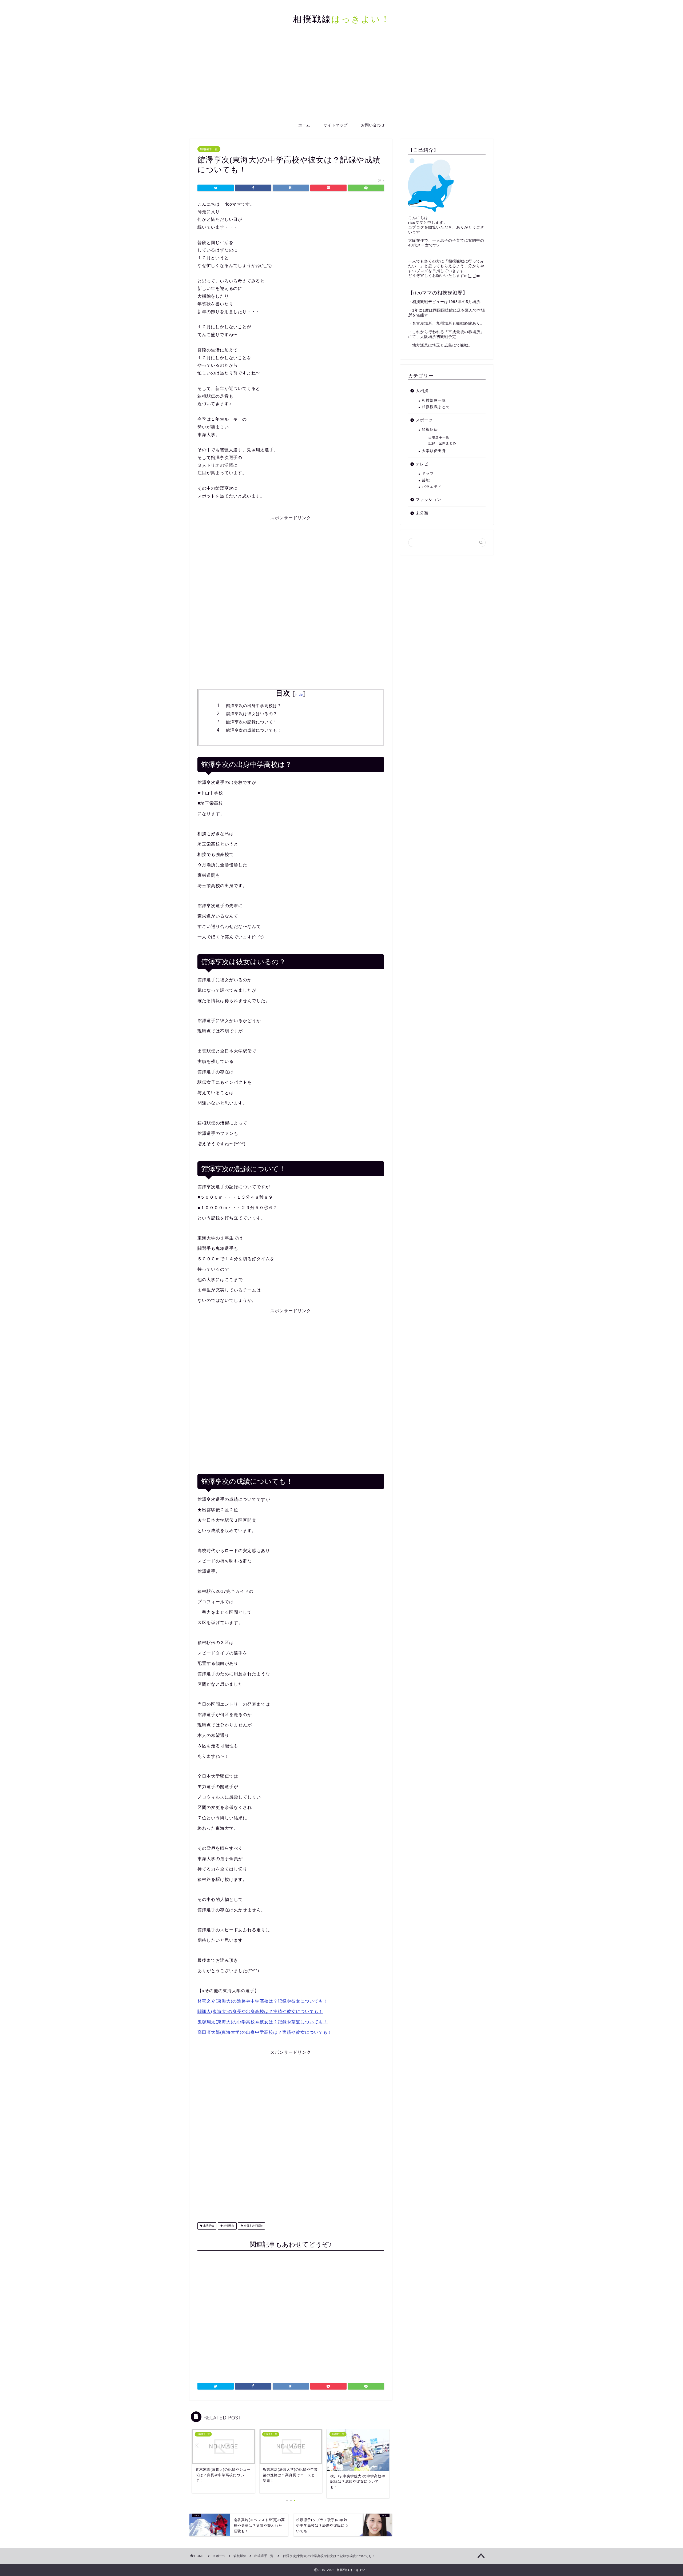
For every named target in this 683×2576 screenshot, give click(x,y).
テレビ (422, 464)
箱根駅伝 (229, 2226)
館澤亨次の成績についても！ (254, 730)
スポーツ (424, 420)
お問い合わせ (373, 125)
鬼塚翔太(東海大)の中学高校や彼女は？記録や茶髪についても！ (263, 2022)
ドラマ (428, 474)
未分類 (422, 513)
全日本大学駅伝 (253, 2226)
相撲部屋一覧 (434, 400)
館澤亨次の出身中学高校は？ (254, 706)
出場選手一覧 (209, 149)
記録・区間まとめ (442, 443)
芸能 (426, 480)
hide (299, 694)
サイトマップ (336, 125)
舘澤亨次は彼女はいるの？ (252, 714)
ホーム (304, 125)
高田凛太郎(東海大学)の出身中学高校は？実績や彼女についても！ (265, 2032)
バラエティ (432, 487)
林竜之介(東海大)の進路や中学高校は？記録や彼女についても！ (263, 2001)
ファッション (428, 499)
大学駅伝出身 (434, 451)
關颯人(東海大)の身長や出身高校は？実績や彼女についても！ (260, 2011)
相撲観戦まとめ (436, 407)
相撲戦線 (342, 19)
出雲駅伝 (208, 2226)
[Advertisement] (341, 79)
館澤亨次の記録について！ (252, 722)
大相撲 (422, 391)
